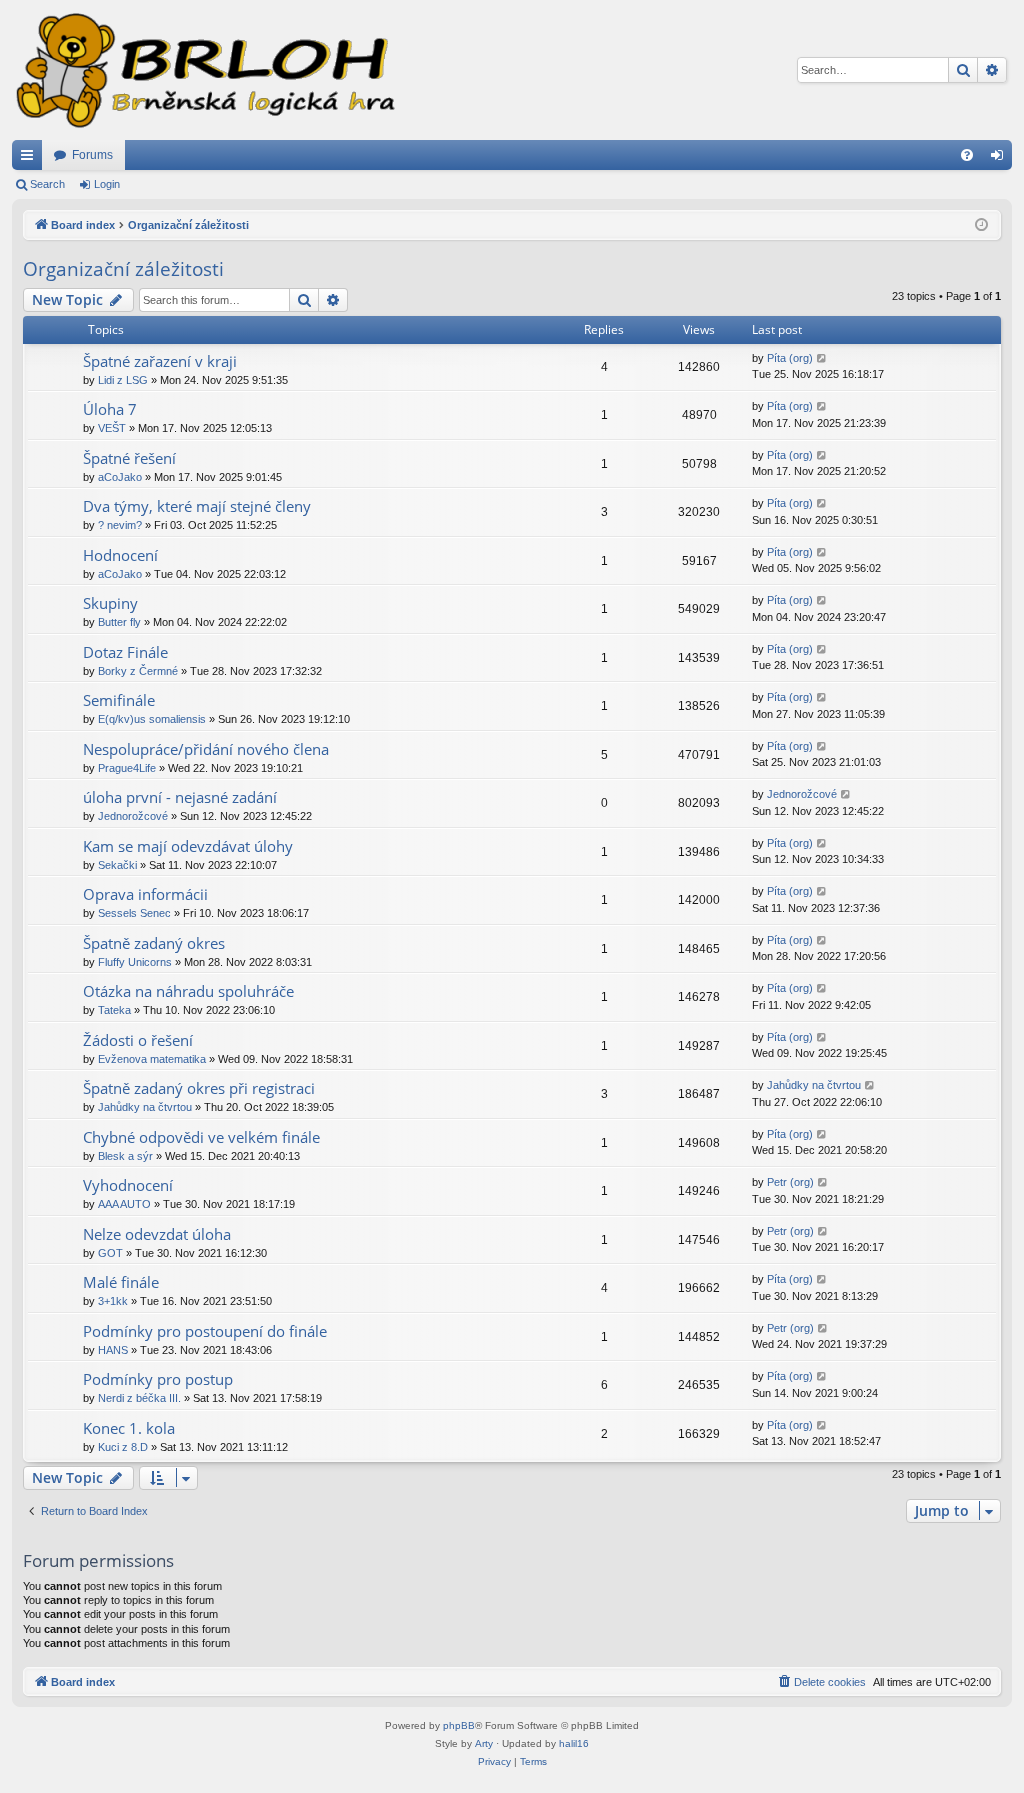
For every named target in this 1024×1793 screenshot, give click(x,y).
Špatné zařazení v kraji (160, 361)
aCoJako (120, 477)
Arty (484, 1743)
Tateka (114, 1010)
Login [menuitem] (1001, 159)
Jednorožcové (133, 816)
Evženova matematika (152, 1059)
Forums (92, 155)
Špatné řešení (129, 458)
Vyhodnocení (128, 1185)
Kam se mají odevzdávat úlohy (188, 846)
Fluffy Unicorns (135, 962)
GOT (110, 1253)
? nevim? (120, 525)
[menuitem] (967, 155)
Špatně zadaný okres (154, 943)
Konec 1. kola (129, 1428)
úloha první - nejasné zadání (180, 797)
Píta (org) (790, 358)
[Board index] (204, 70)
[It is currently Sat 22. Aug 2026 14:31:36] (981, 225)
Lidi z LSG (123, 380)
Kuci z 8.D (123, 1447)
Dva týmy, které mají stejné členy (197, 506)
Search (47, 184)
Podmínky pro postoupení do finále (205, 1331)
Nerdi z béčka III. (139, 1398)
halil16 (574, 1743)
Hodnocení (120, 555)
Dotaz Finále (125, 652)
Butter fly (119, 622)
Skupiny (110, 603)
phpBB (459, 1725)
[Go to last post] (822, 358)
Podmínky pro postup (158, 1379)
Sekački (117, 865)
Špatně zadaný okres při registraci (199, 1088)
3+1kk (113, 1301)
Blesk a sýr (125, 1156)
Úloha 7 (110, 409)
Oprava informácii (145, 894)
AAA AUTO (124, 1204)
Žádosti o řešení (138, 1040)
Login (107, 184)
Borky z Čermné (138, 671)
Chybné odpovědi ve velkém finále (201, 1137)
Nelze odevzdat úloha (157, 1234)
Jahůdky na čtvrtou (145, 1107)
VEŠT (112, 428)
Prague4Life (127, 768)
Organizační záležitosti (123, 269)
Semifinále (119, 700)
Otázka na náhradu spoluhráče (188, 991)
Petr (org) (790, 1182)
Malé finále (121, 1282)
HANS (113, 1350)
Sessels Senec (134, 913)
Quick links (31, 159)
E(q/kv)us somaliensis (152, 719)
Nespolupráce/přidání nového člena (206, 749)
